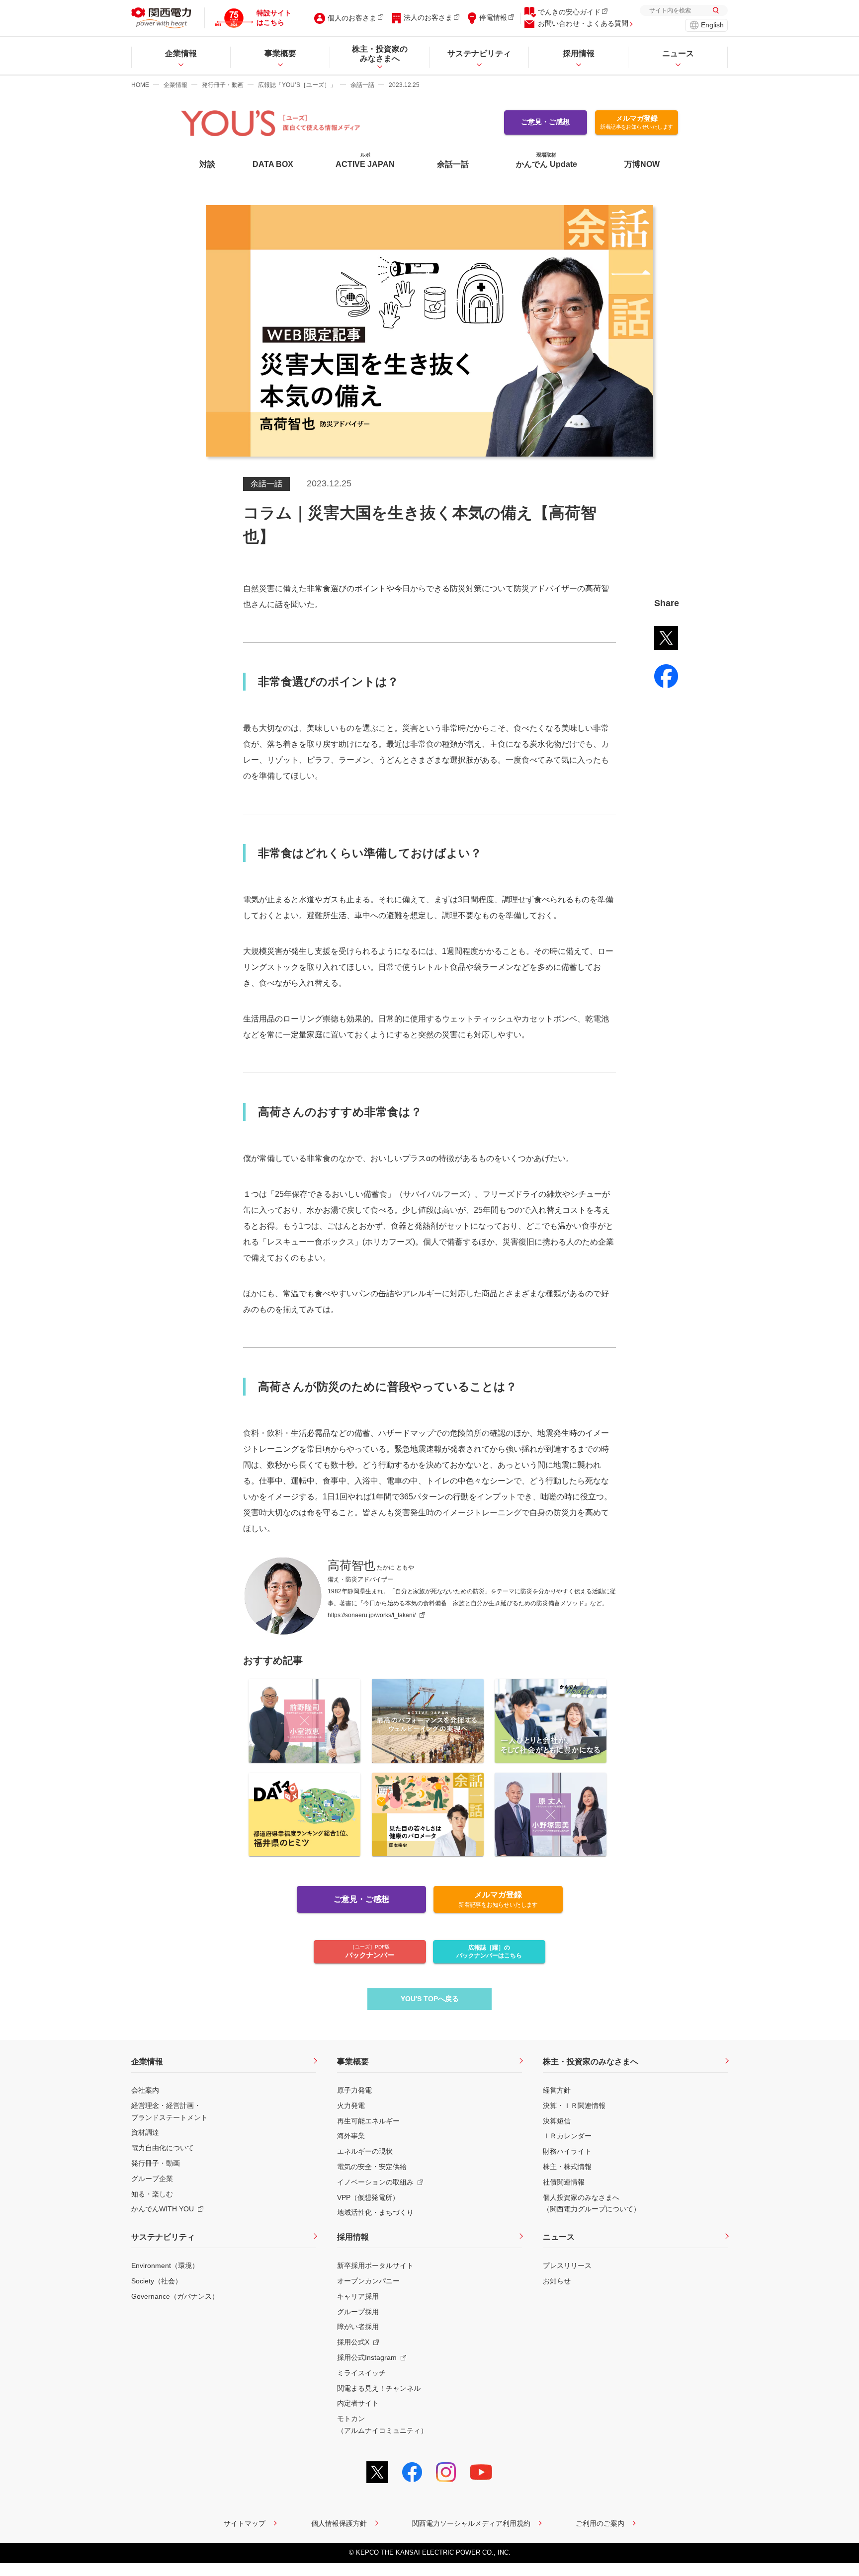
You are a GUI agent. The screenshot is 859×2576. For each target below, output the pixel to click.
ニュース (559, 2237)
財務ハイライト (567, 2151)
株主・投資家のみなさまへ (591, 2062)
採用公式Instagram (367, 2357)
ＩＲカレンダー (567, 2136)
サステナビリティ (163, 2237)
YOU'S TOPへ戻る (430, 1999)
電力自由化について (163, 2148)
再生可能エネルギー (368, 2121)
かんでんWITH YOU (163, 2209)
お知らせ (557, 2281)
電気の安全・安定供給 (372, 2167)
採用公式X (353, 2342)
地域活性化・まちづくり (375, 2212)
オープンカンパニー (368, 2281)
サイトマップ (245, 2523)
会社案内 (145, 2090)
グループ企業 (152, 2179)
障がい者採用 (358, 2327)
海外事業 (351, 2136)
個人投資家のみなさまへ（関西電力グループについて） (592, 2203)
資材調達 (145, 2132)
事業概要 (353, 2062)
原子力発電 (354, 2090)
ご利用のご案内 (600, 2523)
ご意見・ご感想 (545, 122)
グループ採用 (358, 2312)
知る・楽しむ (152, 2194)
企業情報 (175, 85)
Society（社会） (157, 2281)
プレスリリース (567, 2265)
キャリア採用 (358, 2296)
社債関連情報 (564, 2182)
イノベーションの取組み (375, 2182)
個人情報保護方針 (339, 2523)
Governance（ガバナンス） (175, 2296)
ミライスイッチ (361, 2373)
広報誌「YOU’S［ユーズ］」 (297, 85)
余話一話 (362, 85)
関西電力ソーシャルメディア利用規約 (471, 2523)
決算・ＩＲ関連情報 (574, 2106)
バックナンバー (370, 1952)
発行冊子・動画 (223, 85)
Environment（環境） (165, 2265)
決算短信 (557, 2121)
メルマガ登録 (637, 122)
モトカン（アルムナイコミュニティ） (382, 2424)
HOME (140, 85)
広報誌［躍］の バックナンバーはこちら (489, 1952)
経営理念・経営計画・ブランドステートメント (170, 2111)
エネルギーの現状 (365, 2151)
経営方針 (557, 2090)
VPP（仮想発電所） (368, 2197)
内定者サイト (358, 2403)
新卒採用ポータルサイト (375, 2265)
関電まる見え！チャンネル (379, 2388)
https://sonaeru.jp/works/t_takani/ (372, 1615)
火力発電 (351, 2106)
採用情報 (353, 2237)
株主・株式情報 (567, 2167)
